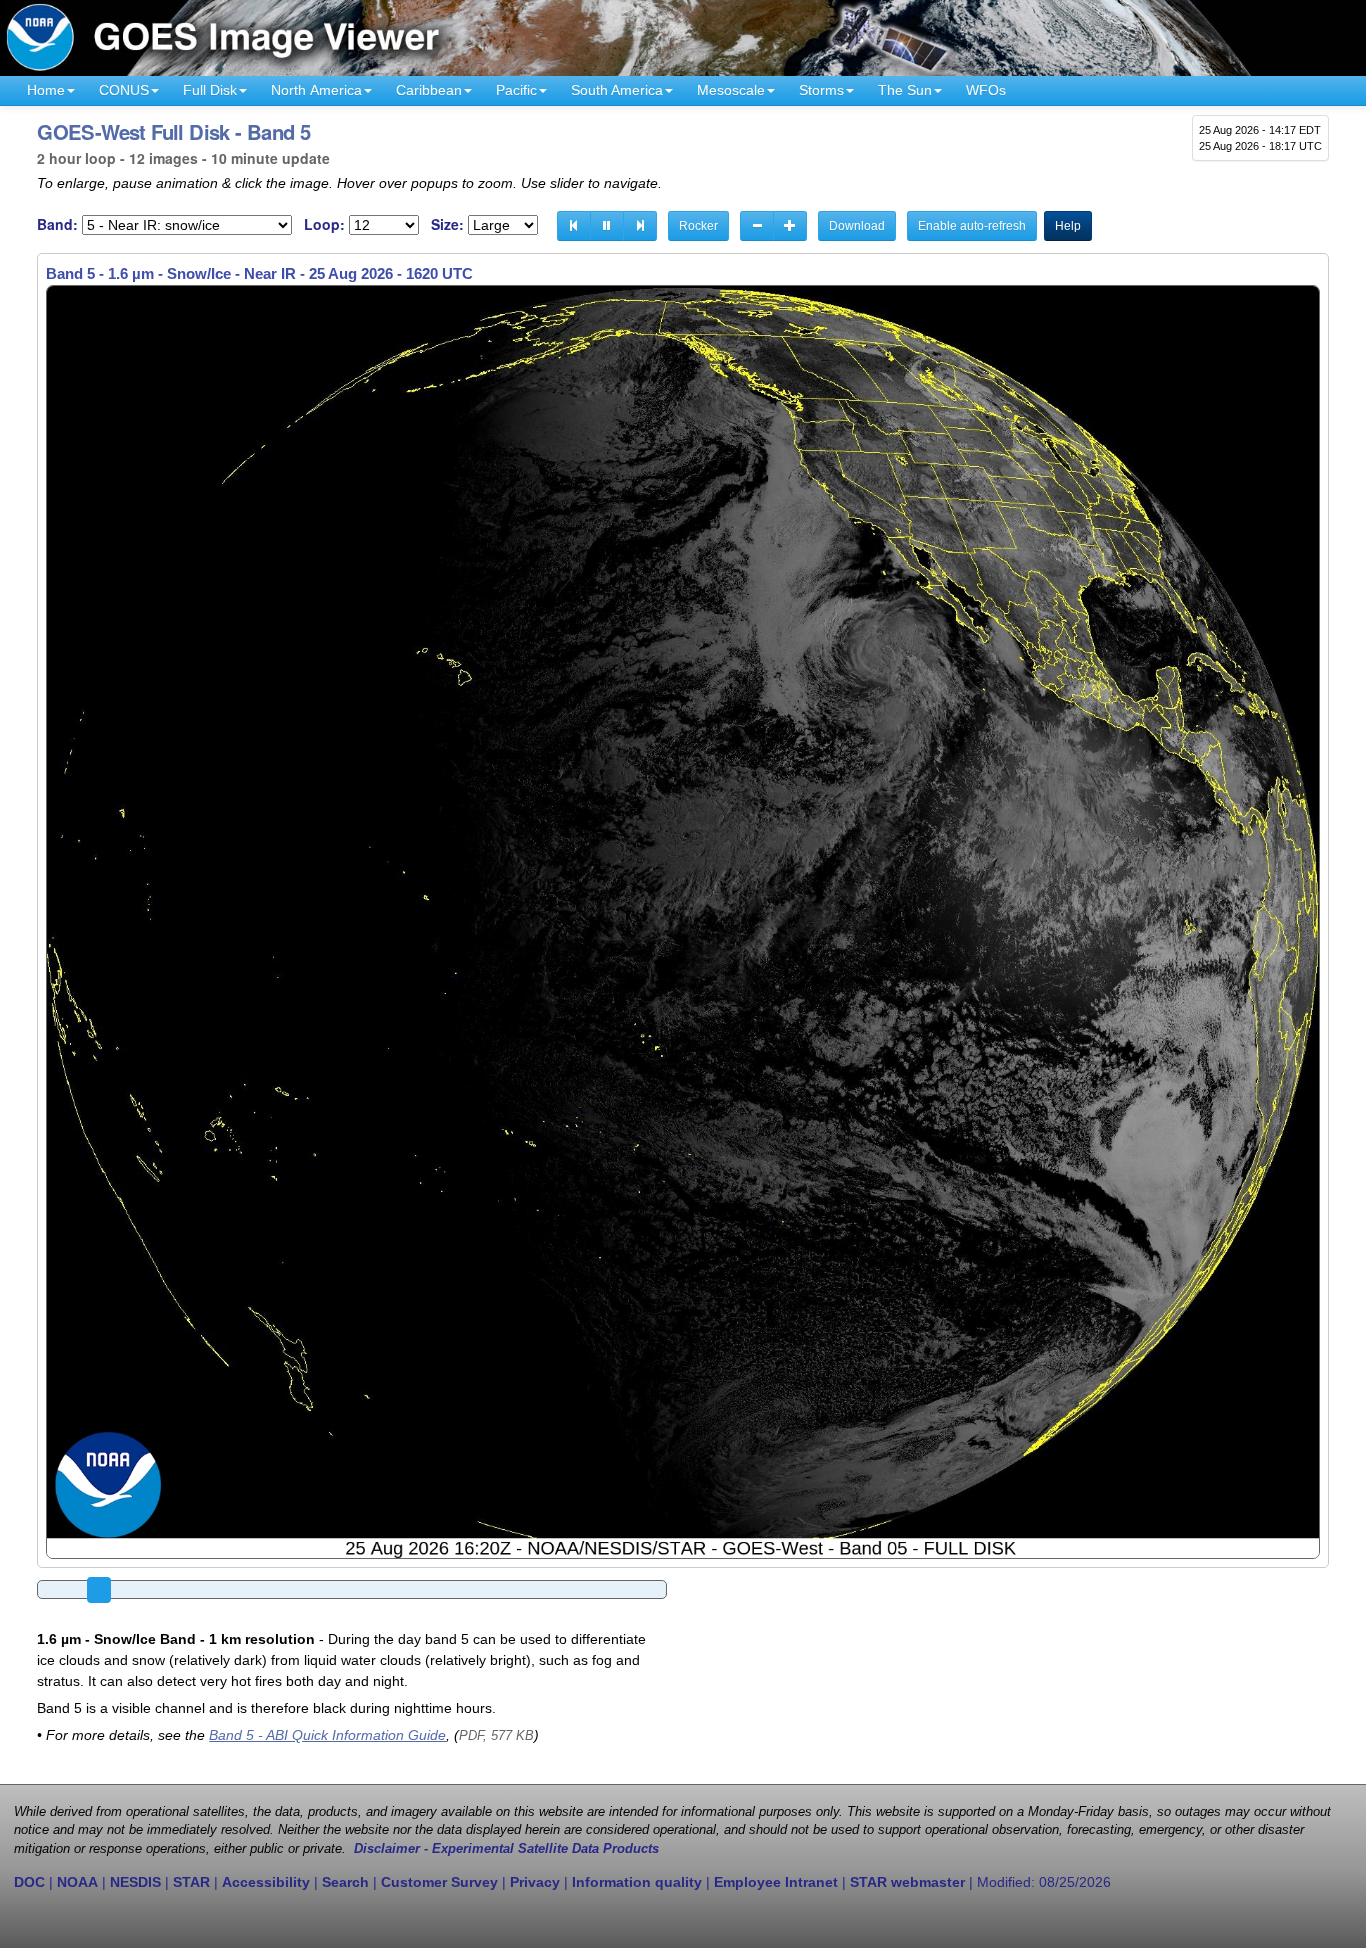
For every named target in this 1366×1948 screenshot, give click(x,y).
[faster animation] (790, 226)
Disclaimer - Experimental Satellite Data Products (506, 1849)
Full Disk (210, 90)
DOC (29, 1882)
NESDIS (135, 1882)
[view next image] (640, 226)
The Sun (905, 90)
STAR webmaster (907, 1882)
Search (345, 1882)
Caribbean (429, 90)
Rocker (698, 226)
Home (46, 90)
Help (1068, 226)
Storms (821, 90)
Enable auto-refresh (972, 226)
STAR (191, 1882)
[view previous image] (574, 226)
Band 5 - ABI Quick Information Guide (327, 1735)
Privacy (535, 1882)
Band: (57, 224)
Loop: (324, 224)
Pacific (516, 90)
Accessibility (266, 1882)
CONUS (124, 90)
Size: (447, 224)
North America (316, 90)
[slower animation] (757, 226)
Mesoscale (731, 90)
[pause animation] (607, 226)
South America (617, 90)
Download (857, 226)
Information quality (637, 1882)
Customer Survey (439, 1882)
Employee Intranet (776, 1882)
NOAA (77, 1882)
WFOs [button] (986, 90)
